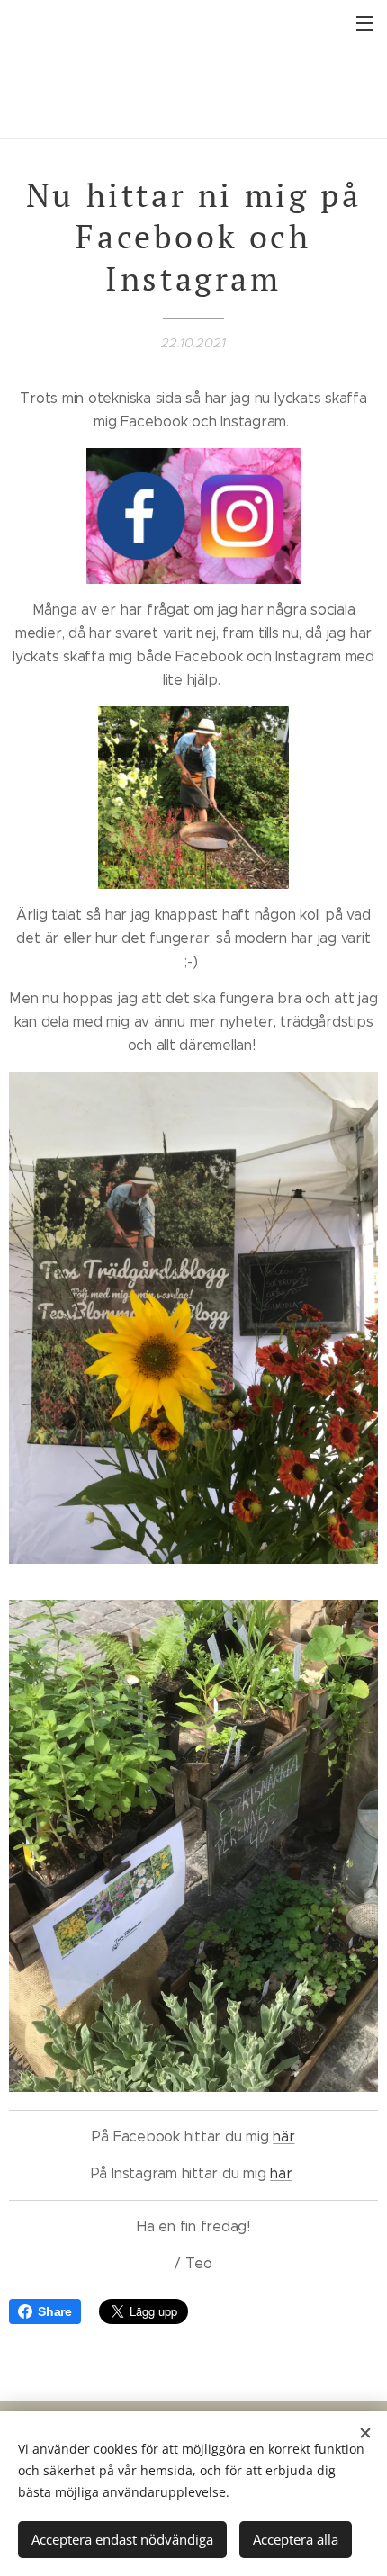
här (283, 2136)
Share (55, 2311)
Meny (364, 22)
